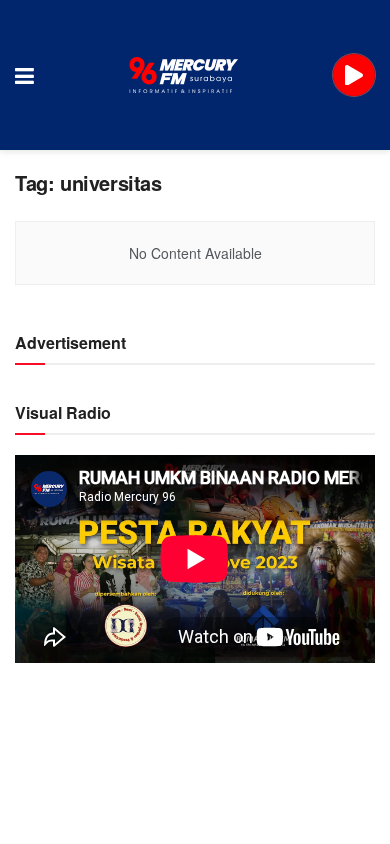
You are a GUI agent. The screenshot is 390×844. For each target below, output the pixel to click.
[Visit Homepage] (184, 75)
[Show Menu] (24, 75)
